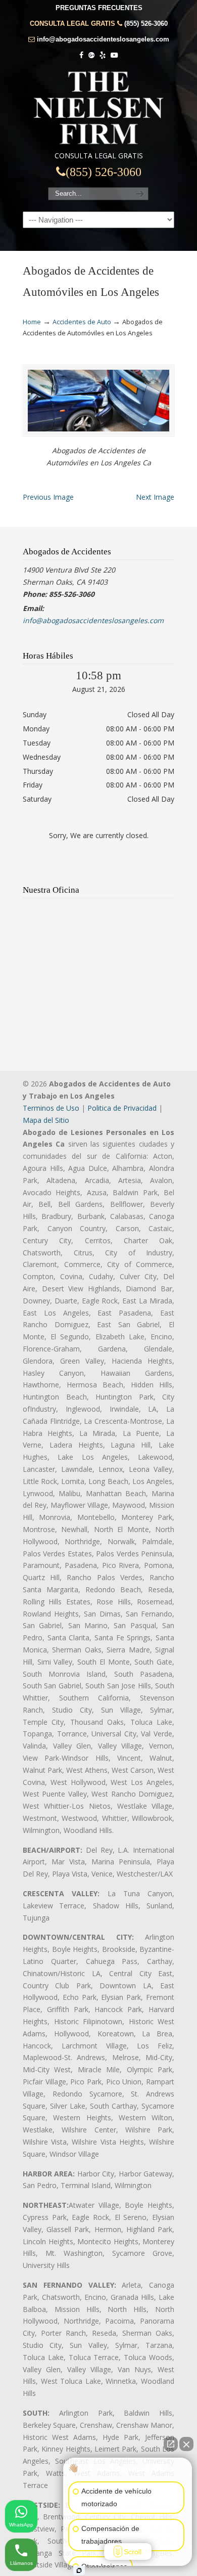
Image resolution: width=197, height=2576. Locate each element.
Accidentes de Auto (82, 322)
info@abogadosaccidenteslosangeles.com (103, 39)
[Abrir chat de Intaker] (79, 2570)
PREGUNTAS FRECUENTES (99, 8)
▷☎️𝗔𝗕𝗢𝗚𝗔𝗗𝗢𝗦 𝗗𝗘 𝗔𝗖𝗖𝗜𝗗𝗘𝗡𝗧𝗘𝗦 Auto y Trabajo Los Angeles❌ (98, 108)
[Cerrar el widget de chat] (186, 2444)
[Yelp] (103, 55)
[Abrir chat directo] (171, 2444)
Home (32, 322)
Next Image (155, 497)
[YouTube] (114, 55)
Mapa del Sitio (46, 1120)
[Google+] (91, 55)
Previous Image (48, 497)
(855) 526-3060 (146, 24)
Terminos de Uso (51, 1108)
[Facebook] (82, 55)
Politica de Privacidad (122, 1108)
